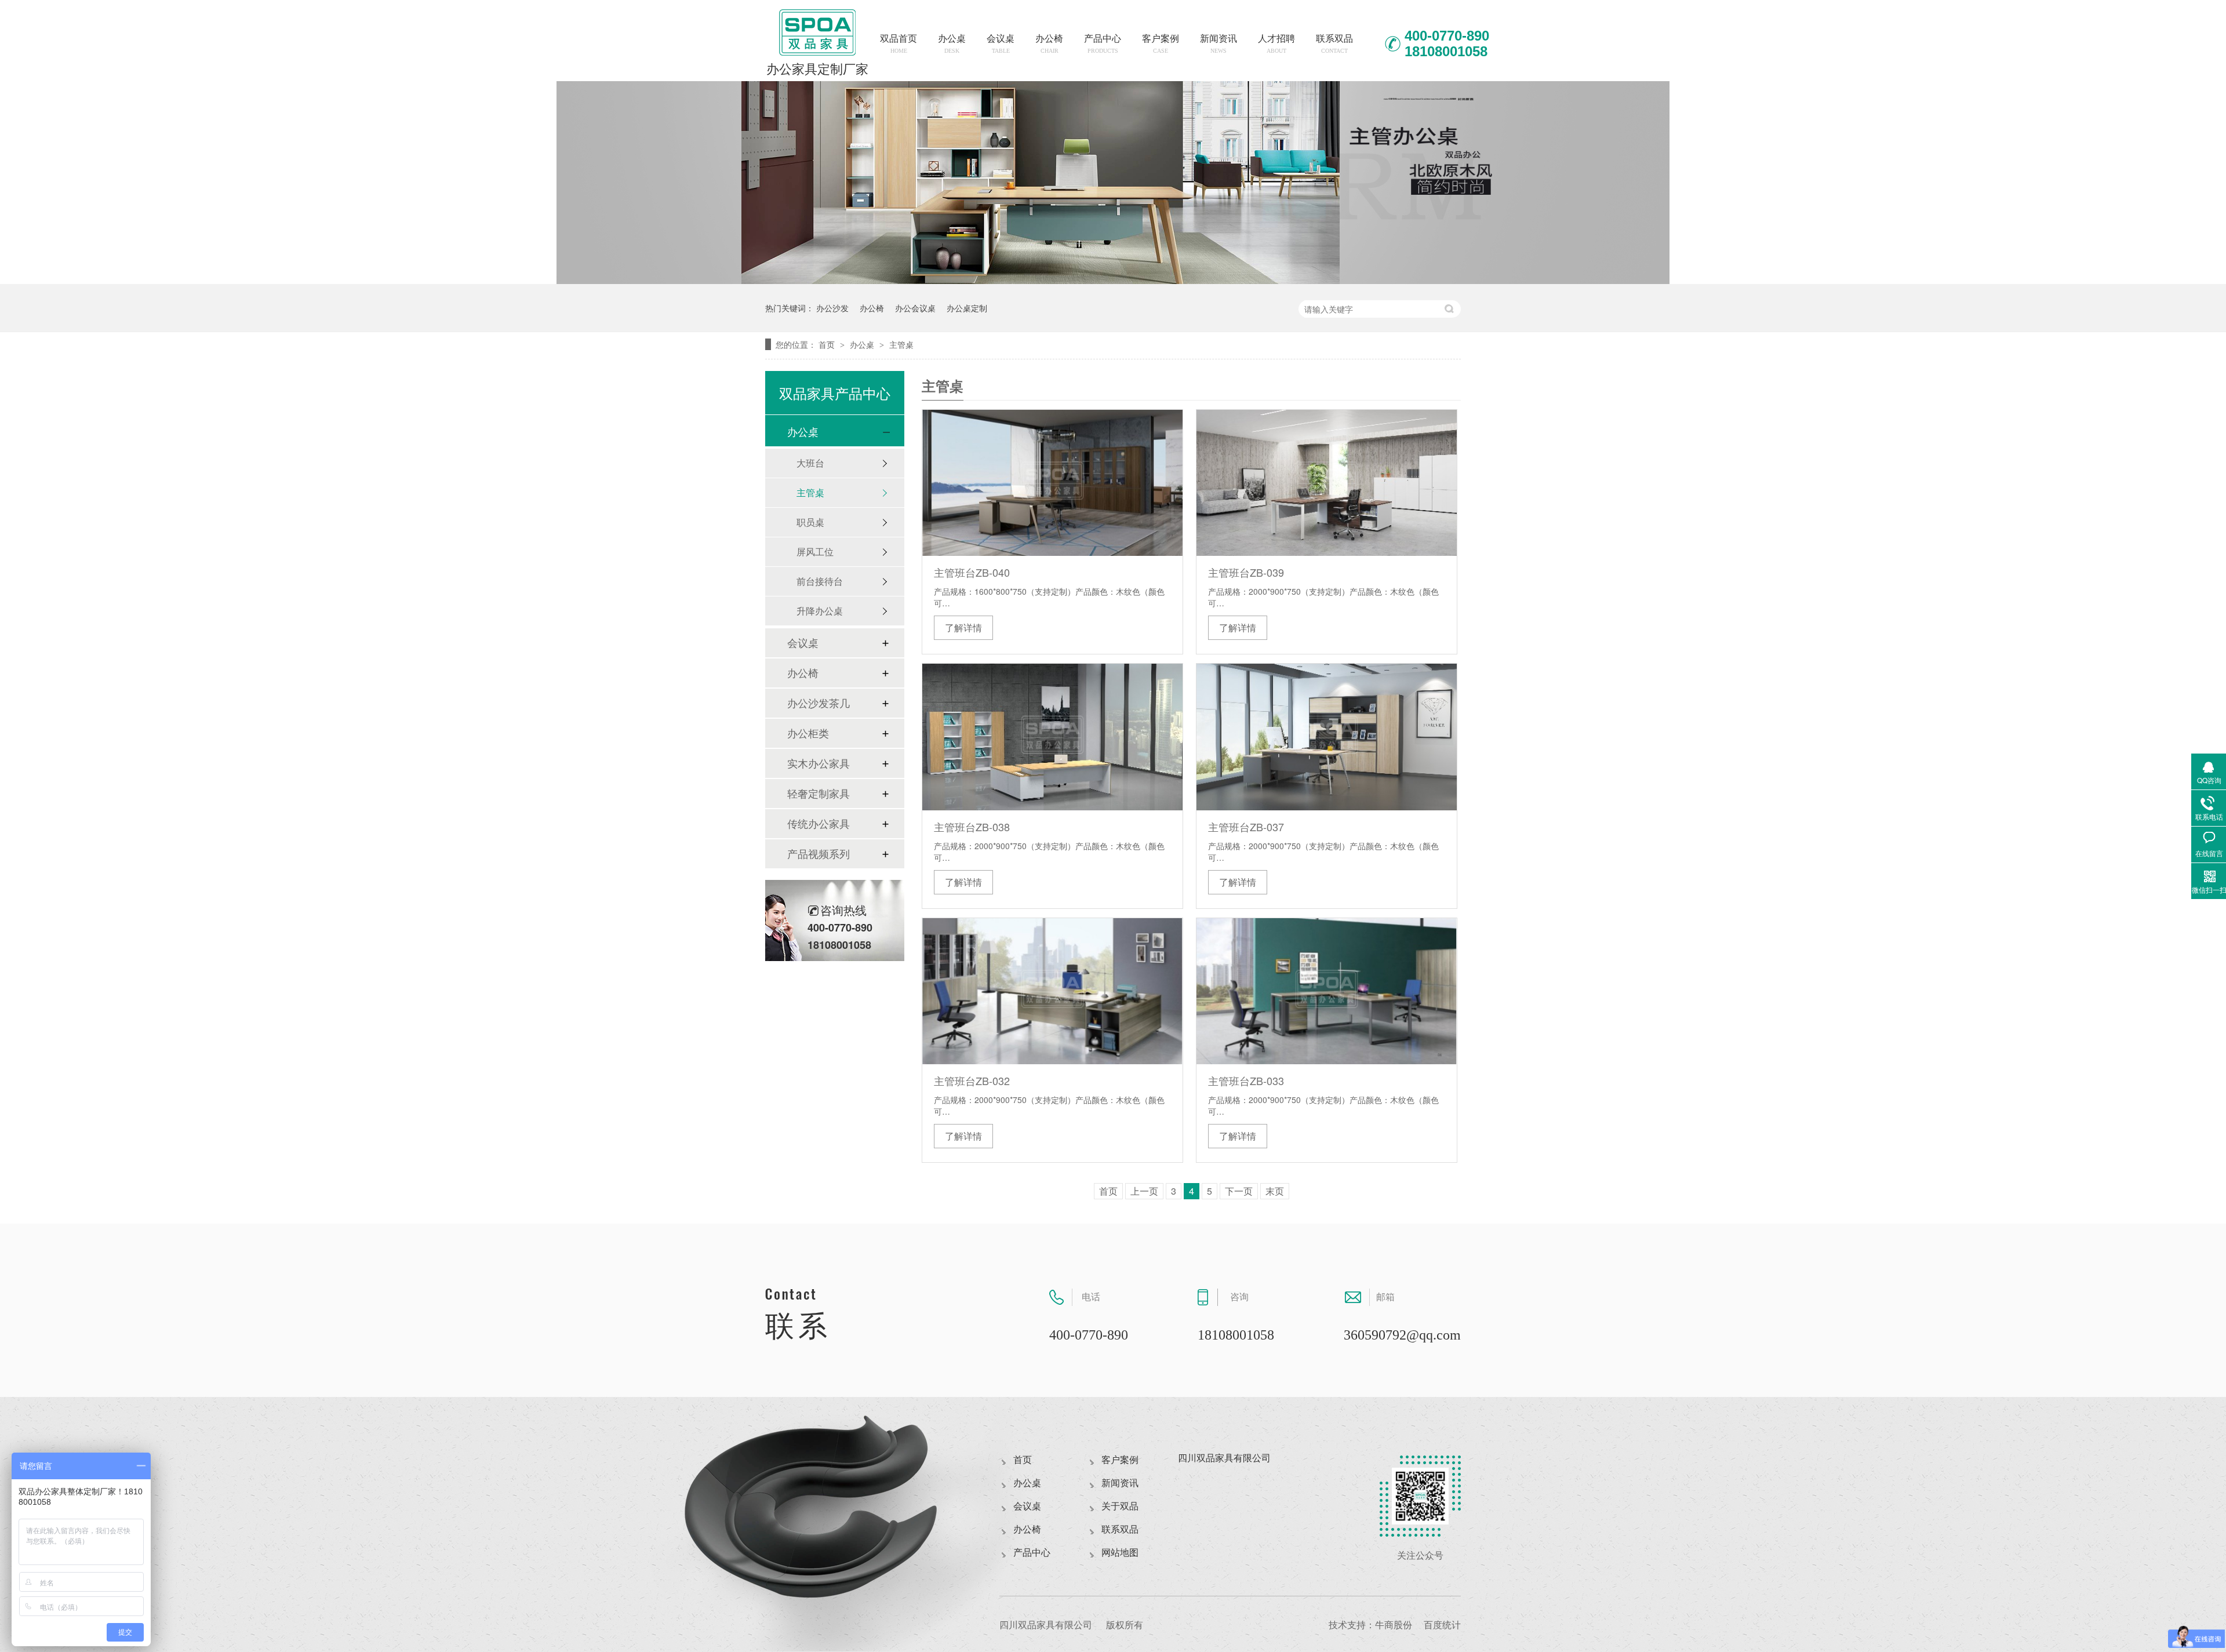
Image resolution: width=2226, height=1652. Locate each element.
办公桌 (952, 44)
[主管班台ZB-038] (1052, 737)
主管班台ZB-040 (972, 572)
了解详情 (963, 627)
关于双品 (1120, 1506)
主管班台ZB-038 (972, 827)
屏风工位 (815, 552)
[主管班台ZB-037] (1327, 737)
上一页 (1144, 1191)
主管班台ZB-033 (1246, 1080)
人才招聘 (1276, 44)
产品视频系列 (819, 854)
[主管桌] (1113, 280)
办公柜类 (808, 733)
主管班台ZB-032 (972, 1080)
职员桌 (810, 522)
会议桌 (1001, 44)
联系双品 (1334, 44)
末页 (1275, 1191)
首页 (828, 344)
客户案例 (1161, 44)
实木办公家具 (819, 763)
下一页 (1239, 1191)
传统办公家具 (819, 824)
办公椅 (1049, 44)
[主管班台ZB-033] (1327, 991)
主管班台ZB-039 (1246, 572)
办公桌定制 (967, 308)
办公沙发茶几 (819, 703)
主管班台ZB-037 (1246, 827)
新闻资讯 (1219, 44)
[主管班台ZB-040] (1052, 483)
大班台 (810, 463)
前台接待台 (820, 581)
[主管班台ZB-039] (1327, 483)
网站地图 (1120, 1553)
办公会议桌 (915, 308)
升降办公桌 (820, 611)
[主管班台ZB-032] (1052, 991)
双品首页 (899, 44)
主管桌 (901, 344)
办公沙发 (832, 308)
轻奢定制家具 (819, 794)
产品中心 (1103, 44)
